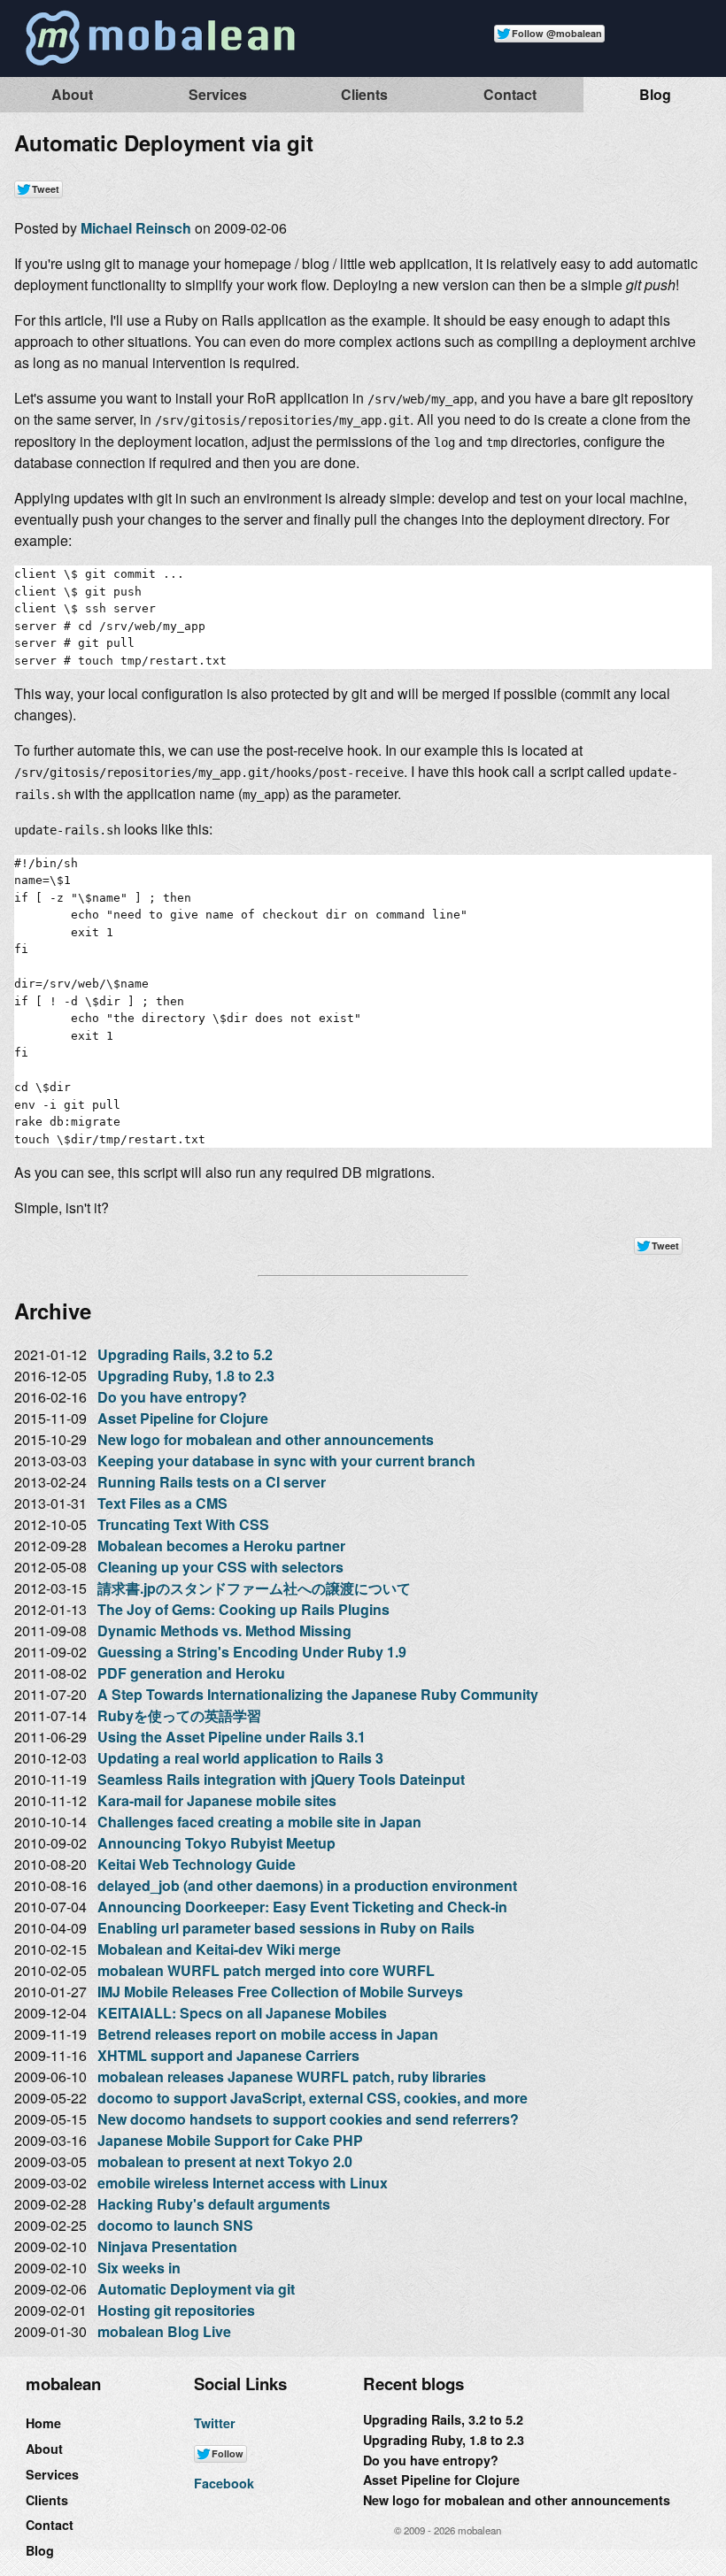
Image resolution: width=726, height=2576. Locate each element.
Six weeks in (139, 2268)
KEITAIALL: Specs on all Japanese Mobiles (242, 2013)
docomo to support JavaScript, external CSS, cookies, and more (313, 2098)
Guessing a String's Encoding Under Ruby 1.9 (252, 1652)
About (72, 94)
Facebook (224, 2483)
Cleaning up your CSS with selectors (220, 1567)
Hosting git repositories (176, 2310)
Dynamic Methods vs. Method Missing (224, 1630)
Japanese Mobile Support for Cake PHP (230, 2140)
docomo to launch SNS (175, 2225)
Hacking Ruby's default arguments (214, 2204)
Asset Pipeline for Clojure (183, 1418)
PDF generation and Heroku (191, 1673)
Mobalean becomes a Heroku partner (221, 1546)
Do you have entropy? (172, 1397)
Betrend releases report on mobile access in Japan (268, 2034)
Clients (364, 94)
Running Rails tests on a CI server (212, 1482)
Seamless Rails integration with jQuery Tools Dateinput (281, 1779)
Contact (510, 94)
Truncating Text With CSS (183, 1524)
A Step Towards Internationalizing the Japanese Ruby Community (318, 1694)
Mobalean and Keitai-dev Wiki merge (219, 1949)
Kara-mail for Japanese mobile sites (217, 1800)
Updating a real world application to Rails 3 (240, 1758)
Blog (655, 94)
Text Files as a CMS (162, 1503)
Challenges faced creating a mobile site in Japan (259, 1822)
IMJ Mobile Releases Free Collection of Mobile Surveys (280, 1992)
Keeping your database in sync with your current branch (286, 1461)
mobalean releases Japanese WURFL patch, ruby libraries (292, 2076)
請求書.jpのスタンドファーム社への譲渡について (254, 1588)
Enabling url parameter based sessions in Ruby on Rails (286, 1928)
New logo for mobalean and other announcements (266, 1439)
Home (43, 2423)
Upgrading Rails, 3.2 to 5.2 (185, 1354)
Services (218, 94)
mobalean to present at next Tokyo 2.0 (225, 2161)
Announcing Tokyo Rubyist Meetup (216, 1843)
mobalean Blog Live (164, 2331)
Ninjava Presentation (167, 2246)
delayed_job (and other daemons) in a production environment (307, 1885)
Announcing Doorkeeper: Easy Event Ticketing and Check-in (302, 1907)
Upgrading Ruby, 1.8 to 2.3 (186, 1376)
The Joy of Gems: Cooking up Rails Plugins (243, 1609)
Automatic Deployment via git (196, 2289)
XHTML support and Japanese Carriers (228, 2055)
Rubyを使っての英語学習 (179, 1715)
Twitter (215, 2423)
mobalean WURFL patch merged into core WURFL (266, 1970)
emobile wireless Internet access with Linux (243, 2183)
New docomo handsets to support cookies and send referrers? (308, 2119)
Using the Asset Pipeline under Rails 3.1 (232, 1737)
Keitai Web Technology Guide (197, 1864)
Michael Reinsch (136, 228)
